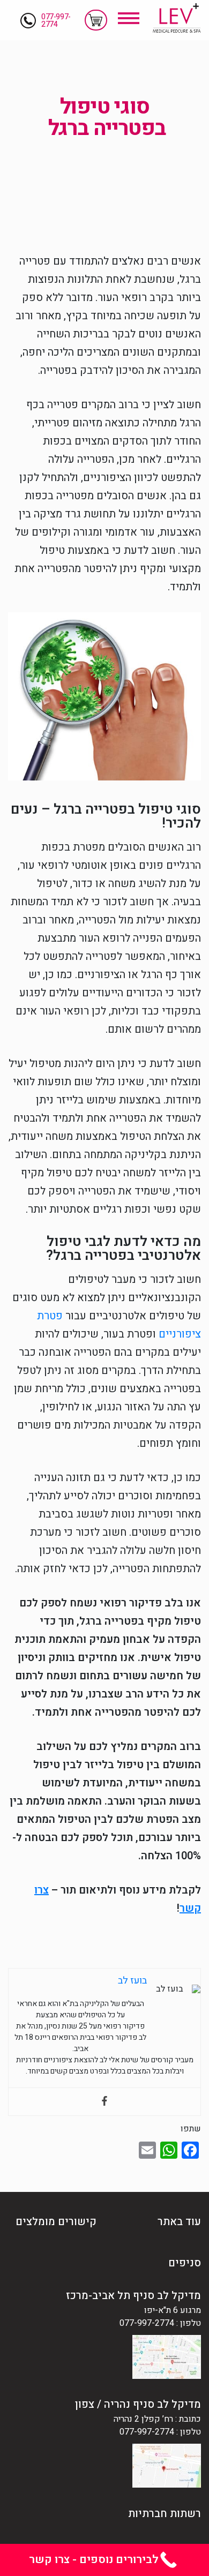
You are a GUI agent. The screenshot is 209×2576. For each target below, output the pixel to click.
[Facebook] (104, 2102)
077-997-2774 (56, 21)
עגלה (96, 20)
